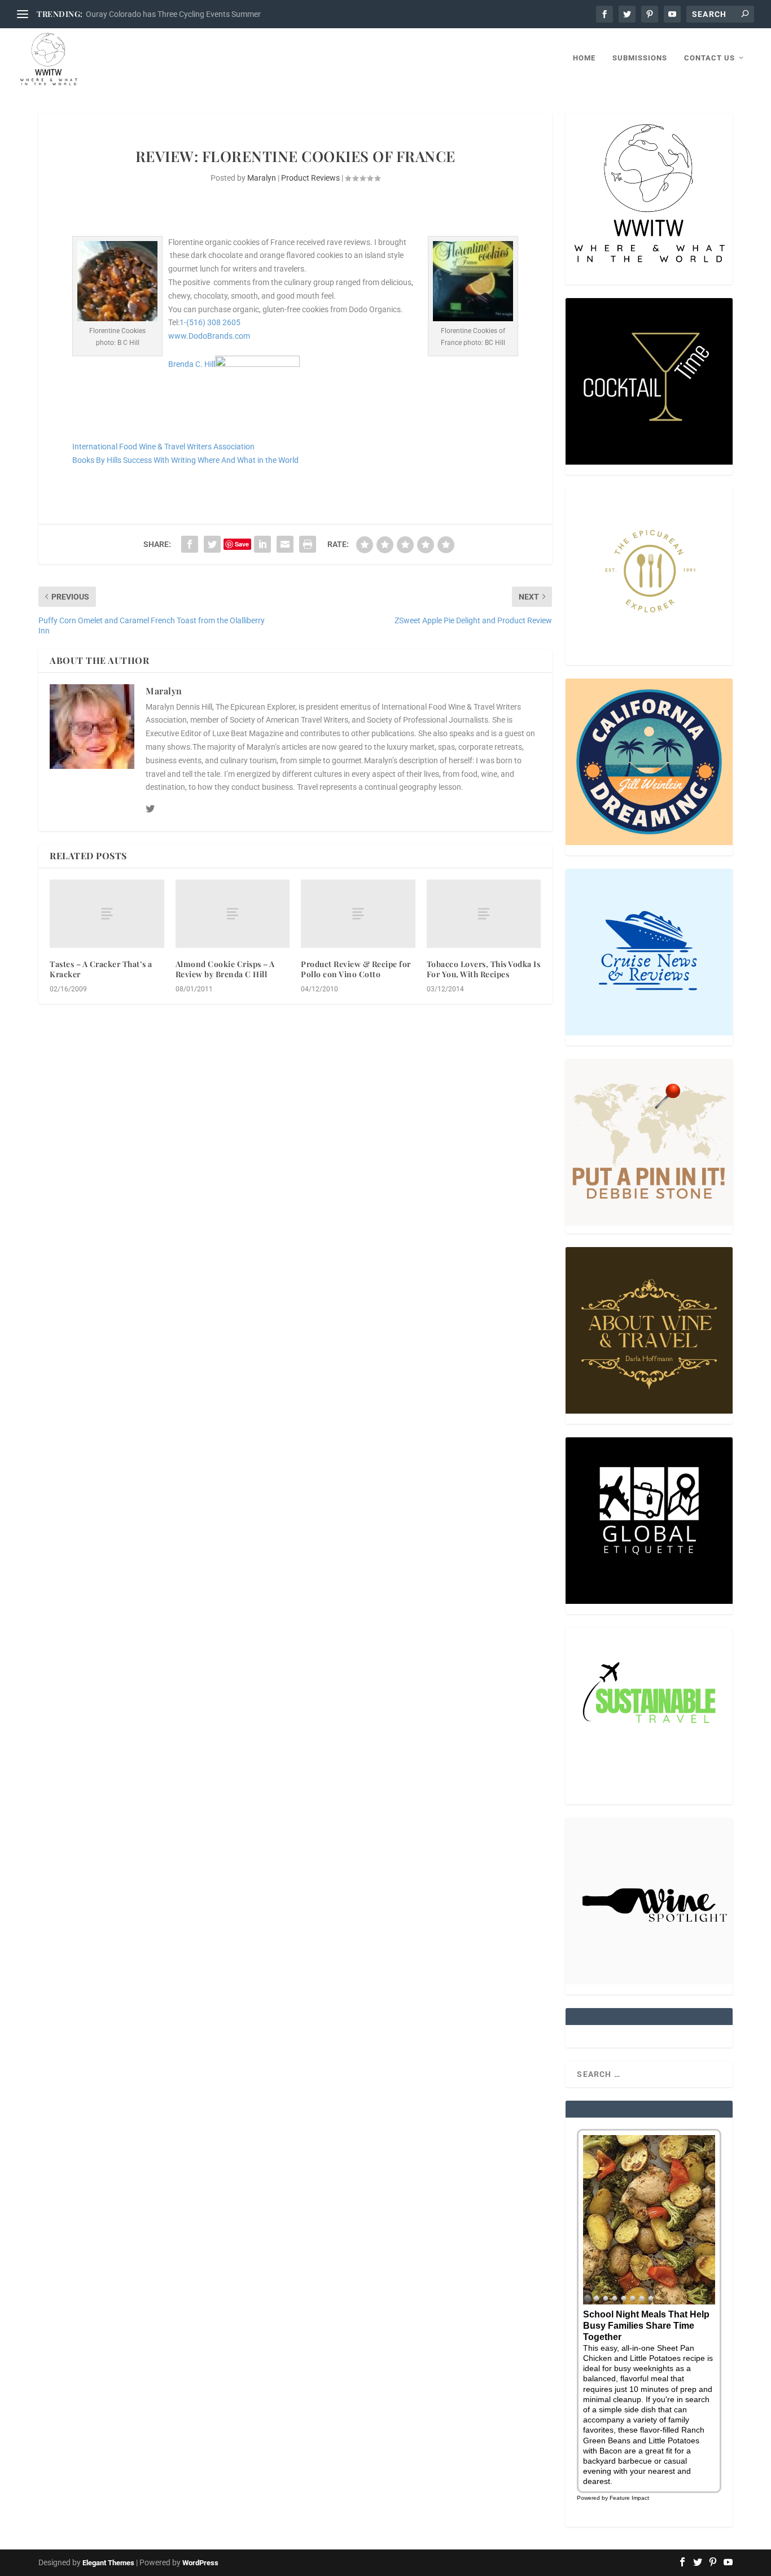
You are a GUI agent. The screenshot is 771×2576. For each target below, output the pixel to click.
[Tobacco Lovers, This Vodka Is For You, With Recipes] (484, 914)
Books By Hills (97, 460)
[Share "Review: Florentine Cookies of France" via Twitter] (212, 544)
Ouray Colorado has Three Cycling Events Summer (173, 14)
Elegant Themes (108, 2563)
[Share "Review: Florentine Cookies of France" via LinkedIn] (262, 544)
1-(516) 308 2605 (210, 322)
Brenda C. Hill (192, 364)
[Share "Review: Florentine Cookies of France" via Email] (285, 544)
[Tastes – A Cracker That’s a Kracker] (107, 914)
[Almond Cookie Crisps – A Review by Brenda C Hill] (233, 914)
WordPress (200, 2563)
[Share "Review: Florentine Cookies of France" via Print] (308, 544)
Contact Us (709, 58)
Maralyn (262, 178)
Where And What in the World (248, 460)
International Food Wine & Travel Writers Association (163, 447)
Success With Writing (159, 460)
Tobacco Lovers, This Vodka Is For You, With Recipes (484, 969)
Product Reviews (310, 178)
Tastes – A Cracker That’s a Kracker (101, 969)
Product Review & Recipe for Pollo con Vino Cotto (356, 969)
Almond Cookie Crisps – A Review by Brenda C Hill (225, 969)
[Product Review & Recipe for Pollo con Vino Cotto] (358, 914)
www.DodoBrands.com (209, 336)
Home (584, 58)
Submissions (640, 58)
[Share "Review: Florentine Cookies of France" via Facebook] (190, 544)
